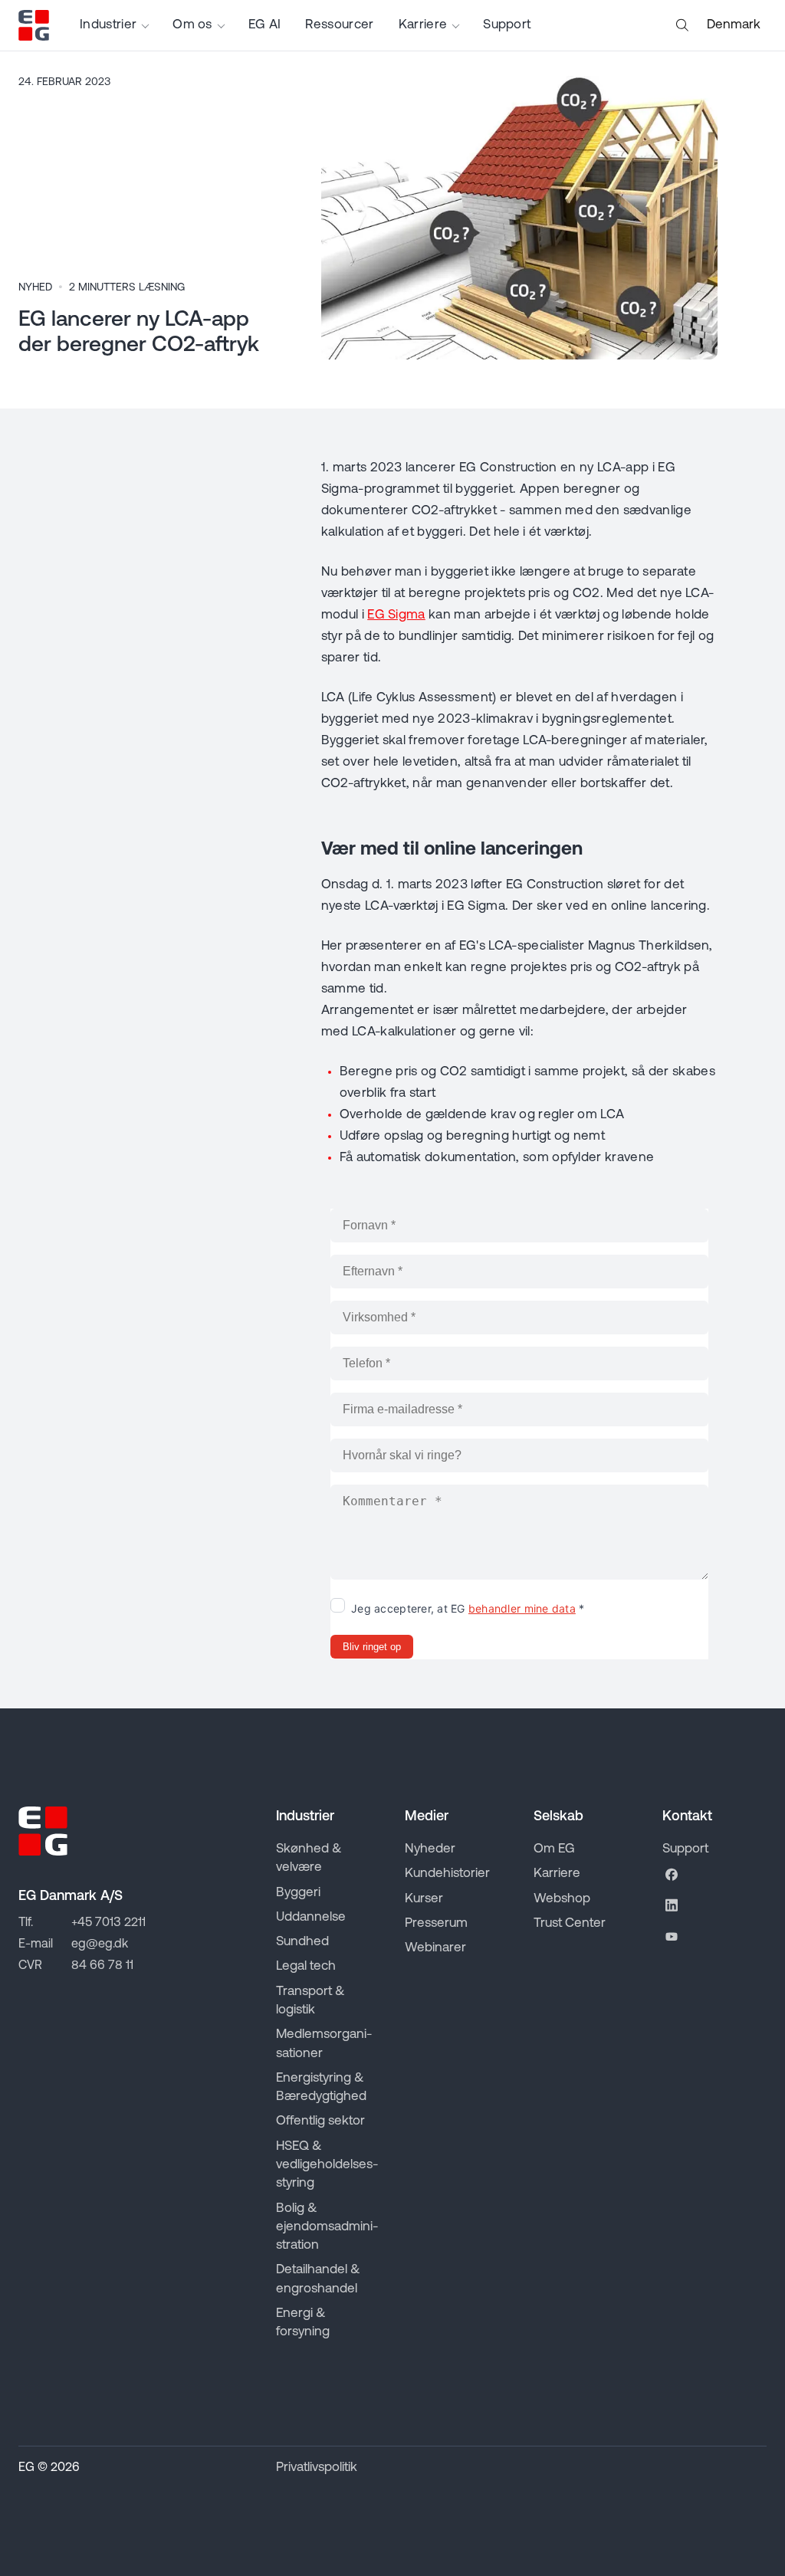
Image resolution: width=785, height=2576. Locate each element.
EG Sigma (396, 615)
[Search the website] (682, 25)
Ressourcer (339, 25)
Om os (192, 25)
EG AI (265, 25)
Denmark (734, 25)
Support (507, 25)
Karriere (423, 25)
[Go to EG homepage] (34, 25)
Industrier (108, 25)
